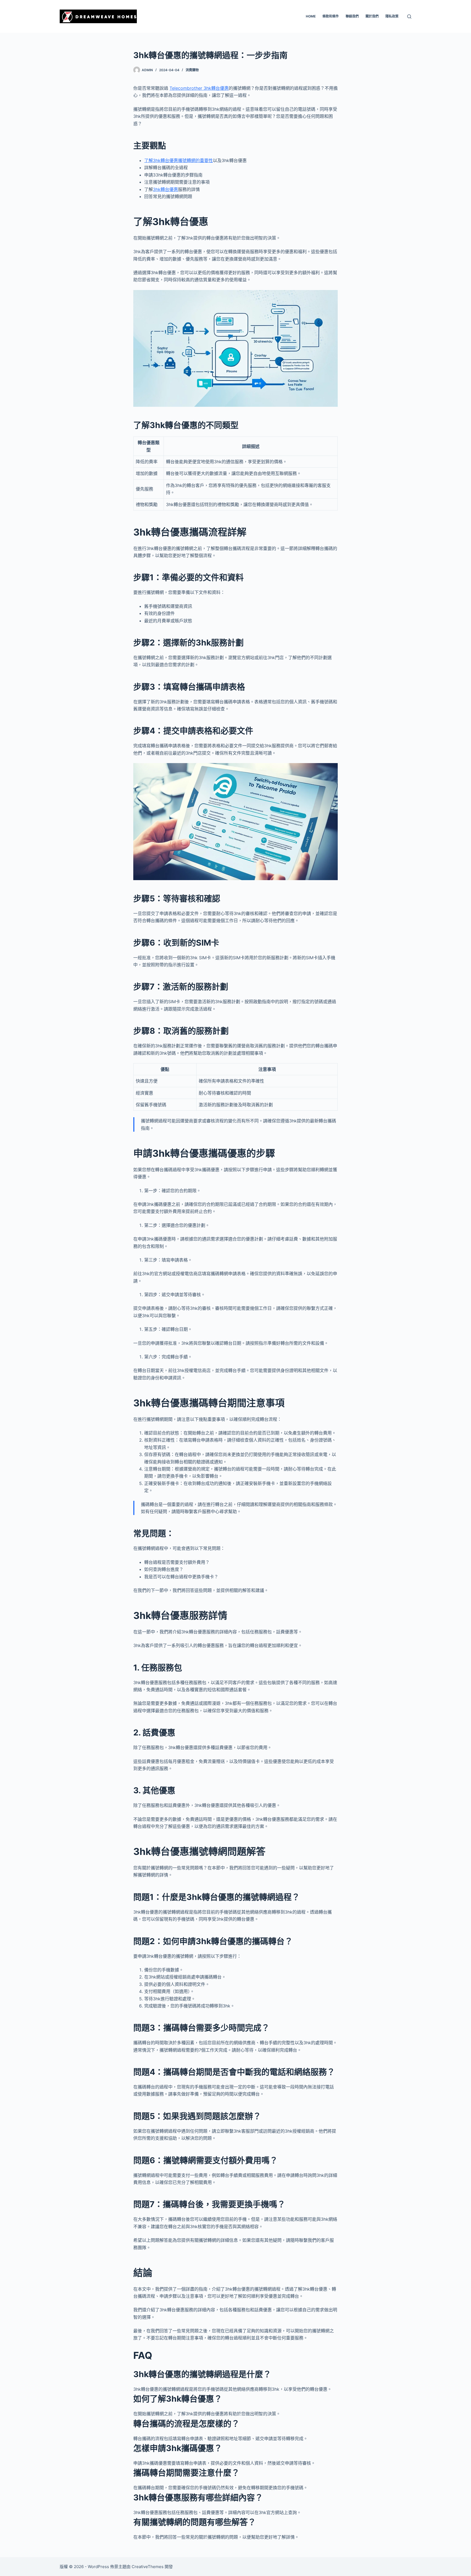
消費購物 (192, 70)
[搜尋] (409, 17)
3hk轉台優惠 (165, 189)
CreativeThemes (148, 2567)
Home (311, 16)
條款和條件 (331, 16)
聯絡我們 (352, 16)
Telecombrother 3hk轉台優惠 (199, 88)
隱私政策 (392, 16)
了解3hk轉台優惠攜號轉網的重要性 (179, 160)
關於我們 (372, 16)
